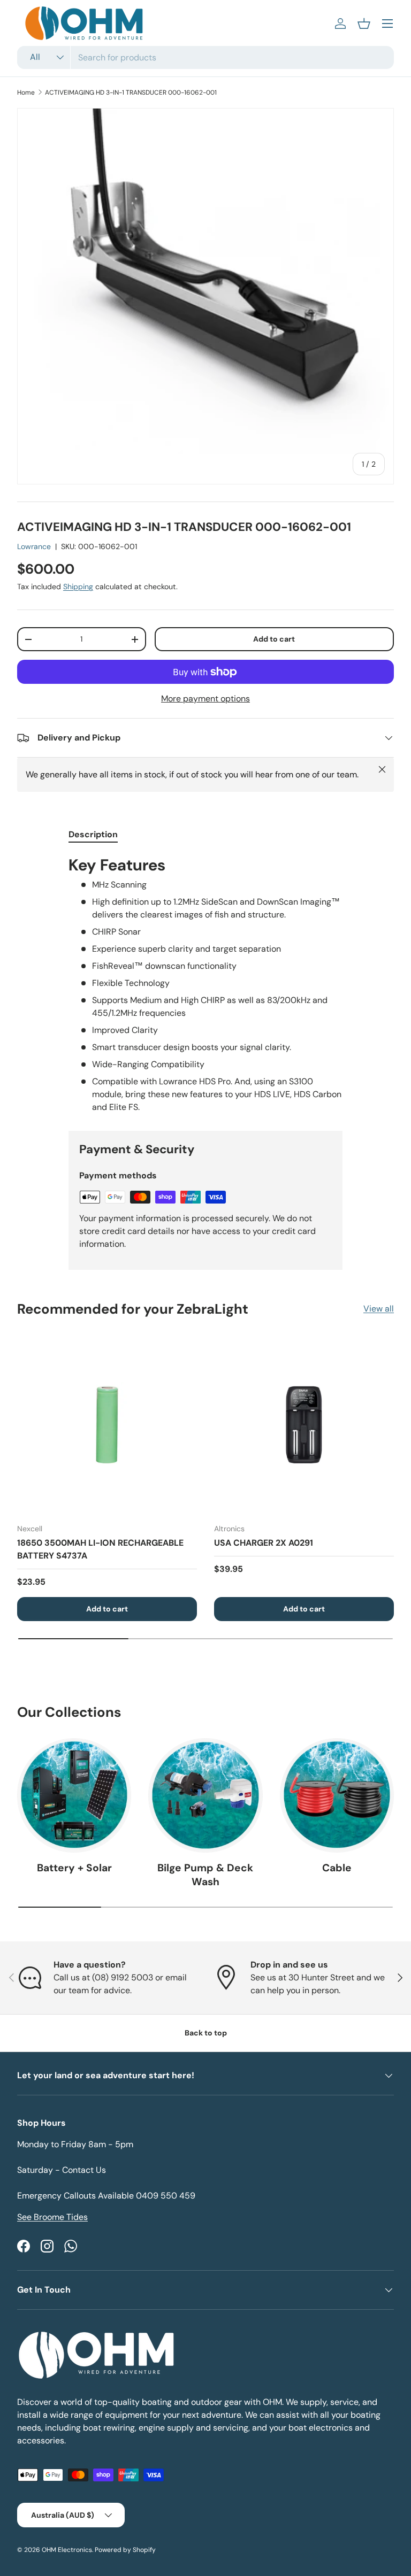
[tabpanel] (205, 984)
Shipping (78, 587)
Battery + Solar (74, 1868)
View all (379, 1309)
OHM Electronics (67, 2550)
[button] (364, 24)
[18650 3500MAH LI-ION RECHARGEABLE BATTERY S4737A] (107, 1425)
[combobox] (205, 57)
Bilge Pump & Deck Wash (205, 1875)
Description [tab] (93, 834)
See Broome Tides (52, 2217)
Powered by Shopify (125, 2550)
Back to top (206, 2033)
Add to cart (274, 639)
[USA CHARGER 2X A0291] (304, 1425)
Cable (337, 1868)
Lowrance (34, 546)
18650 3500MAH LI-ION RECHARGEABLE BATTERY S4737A (100, 1549)
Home (26, 92)
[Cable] (337, 1795)
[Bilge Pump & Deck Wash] (205, 1795)
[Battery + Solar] (74, 1795)
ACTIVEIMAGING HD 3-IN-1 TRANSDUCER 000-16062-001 (131, 92)
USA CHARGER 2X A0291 (264, 1543)
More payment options (205, 699)
